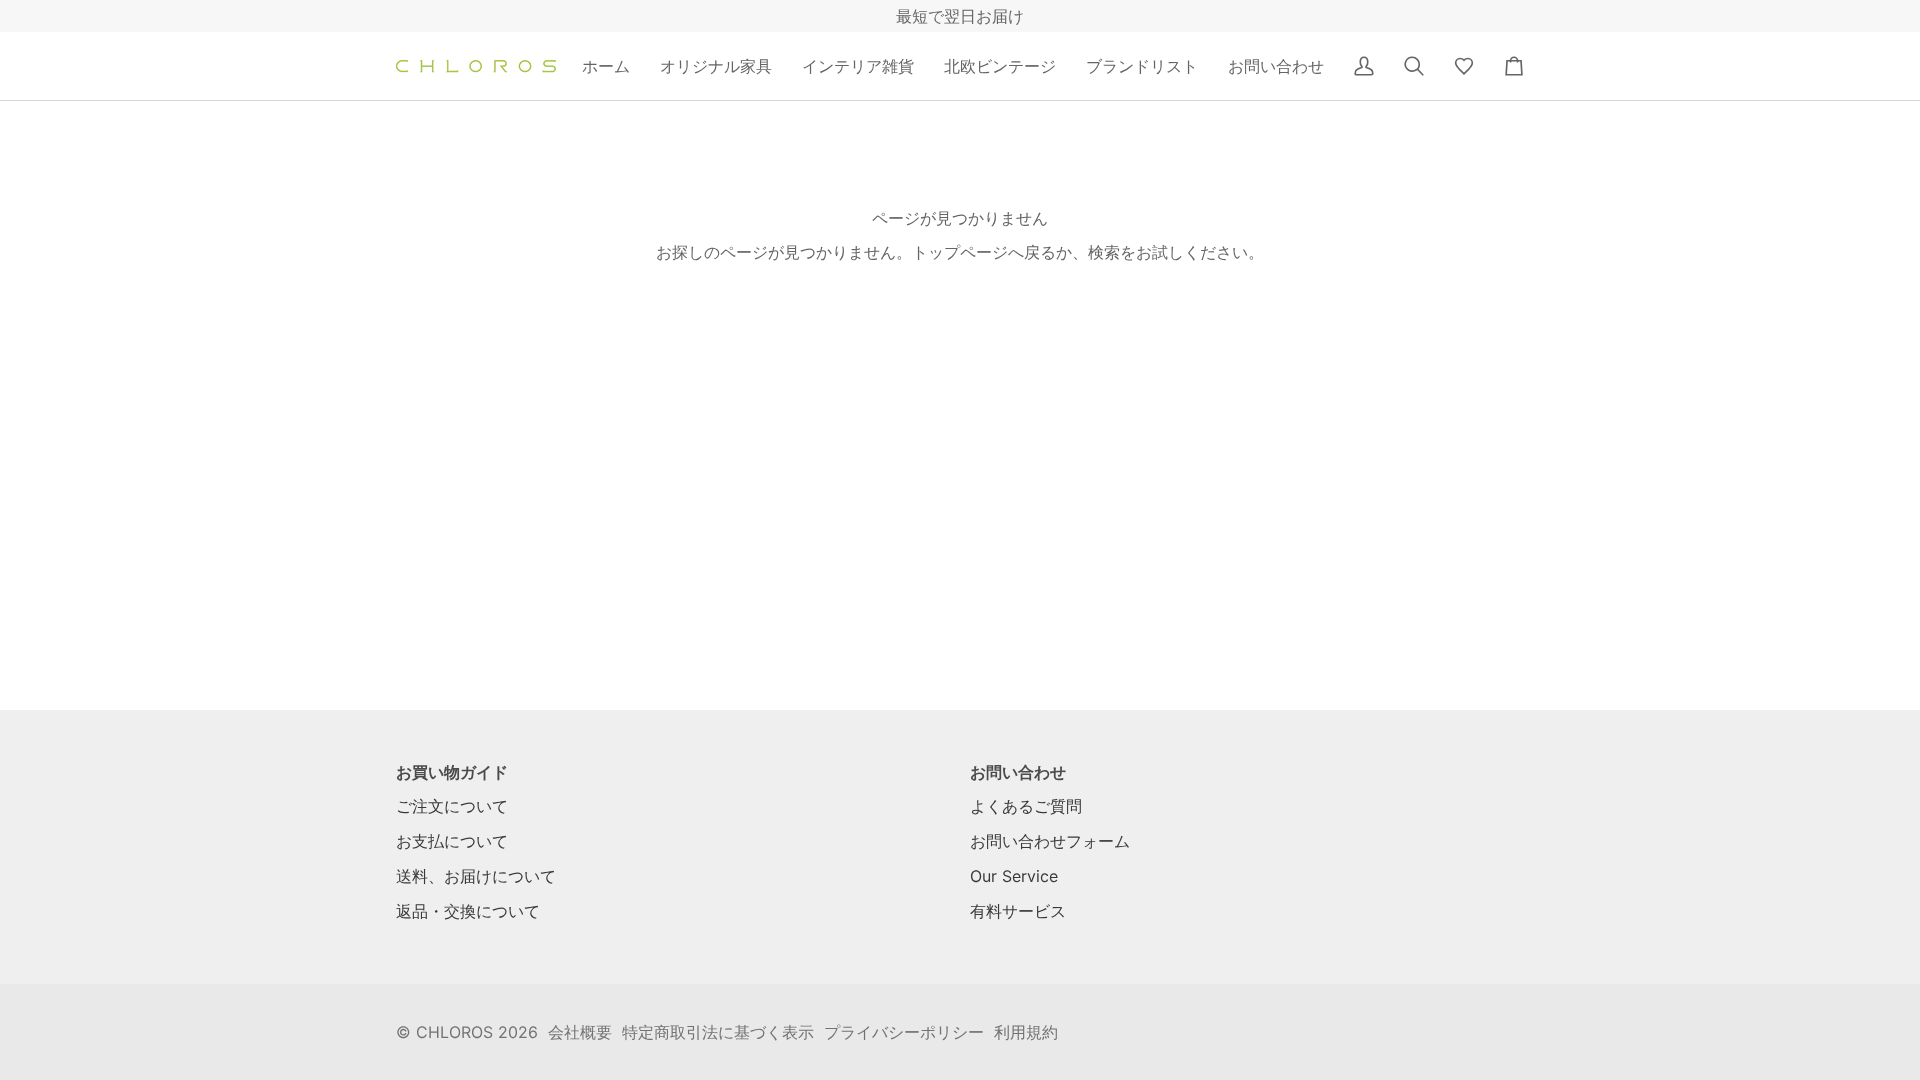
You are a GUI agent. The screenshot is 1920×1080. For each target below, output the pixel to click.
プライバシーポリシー (904, 1032)
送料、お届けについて (476, 876)
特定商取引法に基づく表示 (718, 1032)
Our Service (1014, 876)
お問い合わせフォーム (1050, 841)
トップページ (960, 252)
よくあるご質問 (1026, 806)
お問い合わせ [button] (1018, 772)
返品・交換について (468, 911)
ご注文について (452, 806)
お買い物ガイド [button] (452, 772)
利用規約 (1026, 1032)
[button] (716, 66)
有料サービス (1018, 911)
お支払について (452, 841)
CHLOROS (454, 1032)
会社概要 (580, 1032)
